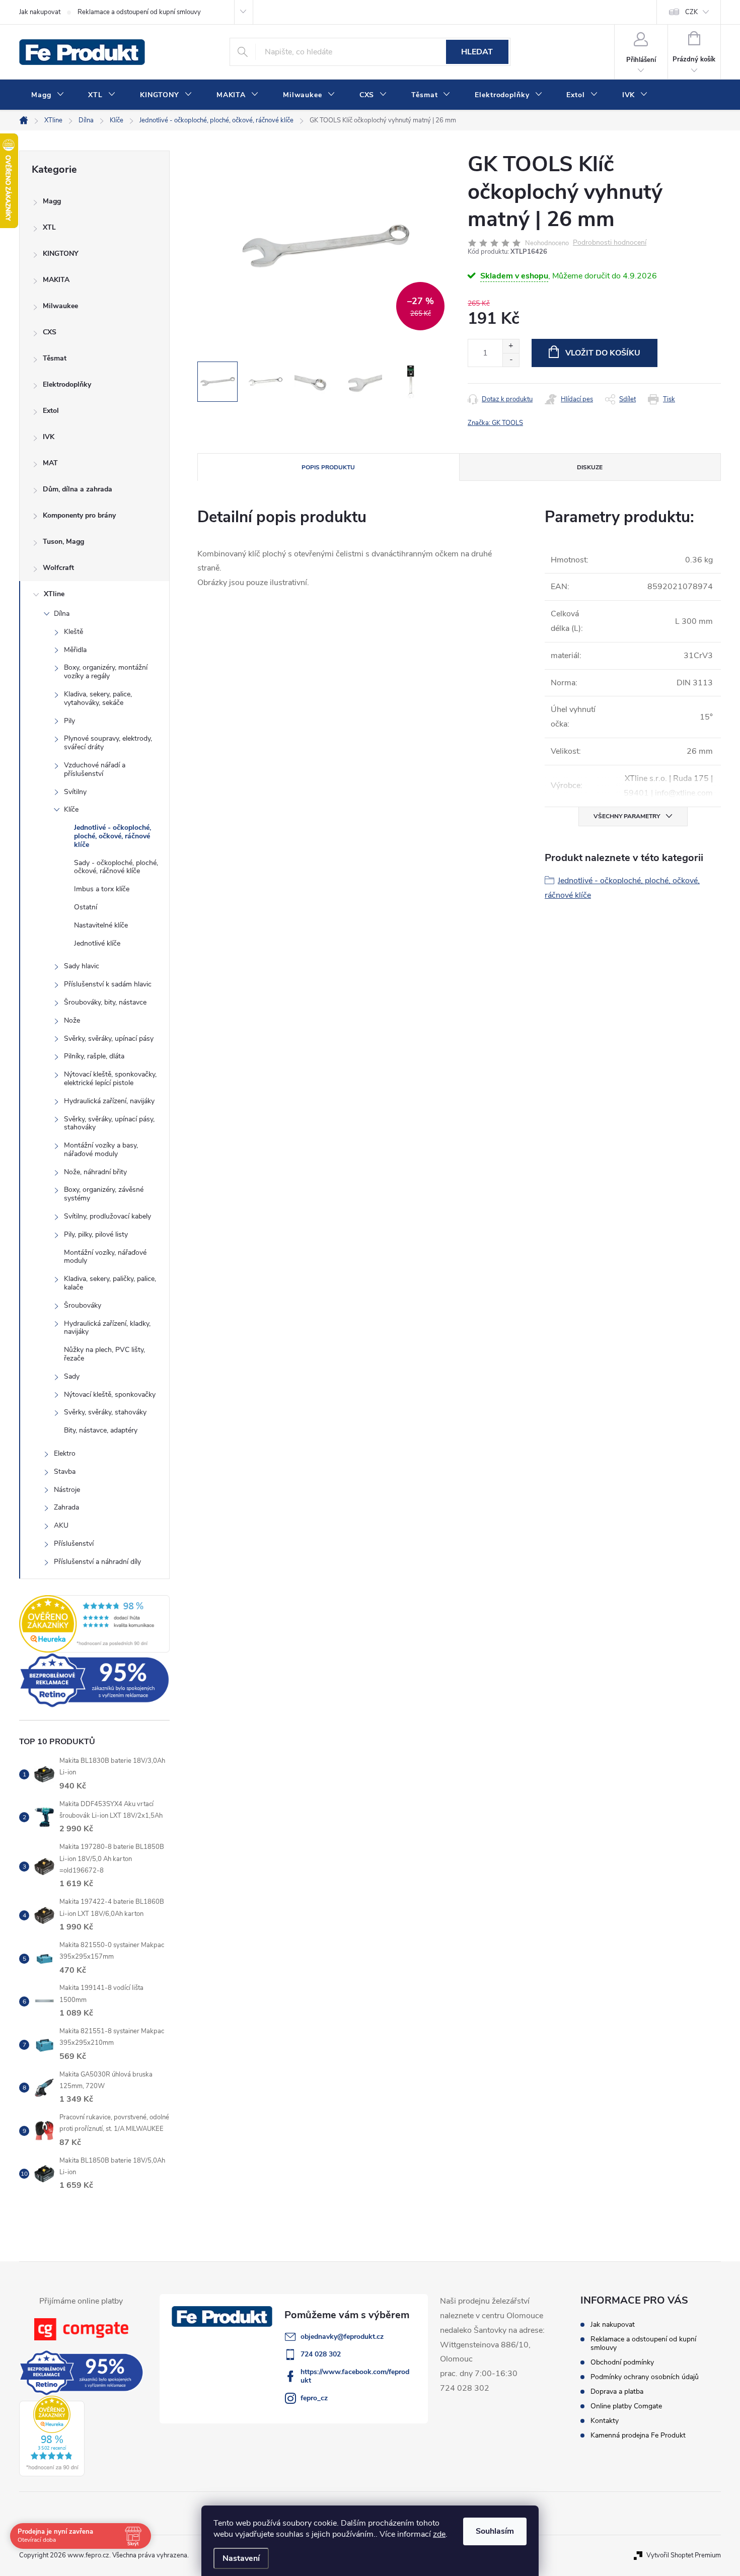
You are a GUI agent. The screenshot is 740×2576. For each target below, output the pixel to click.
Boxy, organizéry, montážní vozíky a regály (106, 672)
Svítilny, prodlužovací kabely (107, 1216)
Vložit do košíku (603, 353)
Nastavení (241, 2558)
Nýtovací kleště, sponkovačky (110, 1394)
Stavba (65, 1472)
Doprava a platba (617, 2391)
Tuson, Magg (63, 542)
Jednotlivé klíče (97, 943)
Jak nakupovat (40, 12)
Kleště (73, 632)
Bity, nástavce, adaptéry (101, 1430)
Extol (51, 411)
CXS (50, 332)
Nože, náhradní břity (95, 1172)
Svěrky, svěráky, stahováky (105, 1412)
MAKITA (56, 280)
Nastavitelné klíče (101, 925)
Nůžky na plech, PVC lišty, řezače (104, 1354)
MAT (50, 463)
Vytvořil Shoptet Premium (684, 2555)
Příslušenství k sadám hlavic (108, 984)
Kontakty (605, 2421)
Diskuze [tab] (590, 467)
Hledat (477, 52)
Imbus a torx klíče (102, 889)
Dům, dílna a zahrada (78, 489)
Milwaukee (60, 306)
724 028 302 (321, 2354)
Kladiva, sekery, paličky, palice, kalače (110, 1283)
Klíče (71, 809)
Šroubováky (83, 1305)
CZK (691, 12)
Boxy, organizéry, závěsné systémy (104, 1194)
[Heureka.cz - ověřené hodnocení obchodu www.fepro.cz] (94, 1624)
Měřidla (75, 650)
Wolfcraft (58, 568)
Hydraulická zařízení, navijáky (109, 1101)
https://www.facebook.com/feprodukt (355, 2376)
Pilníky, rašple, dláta (94, 1056)
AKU (61, 1525)
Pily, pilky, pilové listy (96, 1234)
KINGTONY (61, 254)
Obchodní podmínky (622, 2362)
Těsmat (55, 358)
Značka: (495, 423)
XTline (54, 594)
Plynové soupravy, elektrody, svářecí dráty (108, 743)
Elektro (65, 1453)
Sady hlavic (82, 966)
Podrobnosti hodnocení (610, 243)
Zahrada (66, 1507)
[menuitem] (48, 95)
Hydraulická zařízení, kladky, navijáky (107, 1328)
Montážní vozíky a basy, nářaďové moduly (101, 1150)
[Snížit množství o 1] (511, 360)
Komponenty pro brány (79, 515)
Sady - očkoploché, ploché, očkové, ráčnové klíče (116, 867)
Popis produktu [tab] (328, 467)
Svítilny (75, 792)
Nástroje (67, 1490)
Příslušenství (74, 1544)
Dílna (62, 614)
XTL (49, 227)
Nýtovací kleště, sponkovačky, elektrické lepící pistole (110, 1079)
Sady (72, 1376)
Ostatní (86, 907)
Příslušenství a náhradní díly (97, 1562)
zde (439, 2534)
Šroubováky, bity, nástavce (105, 1002)
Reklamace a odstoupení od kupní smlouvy (139, 12)
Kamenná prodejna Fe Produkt (638, 2435)
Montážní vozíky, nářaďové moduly (105, 1257)
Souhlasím (495, 2531)
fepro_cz (314, 2398)
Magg (52, 201)
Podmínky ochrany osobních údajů (645, 2377)
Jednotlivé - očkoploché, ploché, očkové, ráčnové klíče (113, 836)
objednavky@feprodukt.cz (342, 2337)
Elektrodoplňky (67, 384)
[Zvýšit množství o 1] (511, 346)
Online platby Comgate (626, 2406)
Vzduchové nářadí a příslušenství (95, 769)
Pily (69, 721)
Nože (72, 1020)
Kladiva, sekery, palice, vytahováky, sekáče (98, 698)
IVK (49, 437)
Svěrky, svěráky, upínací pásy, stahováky (109, 1123)
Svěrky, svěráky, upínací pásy (109, 1039)
